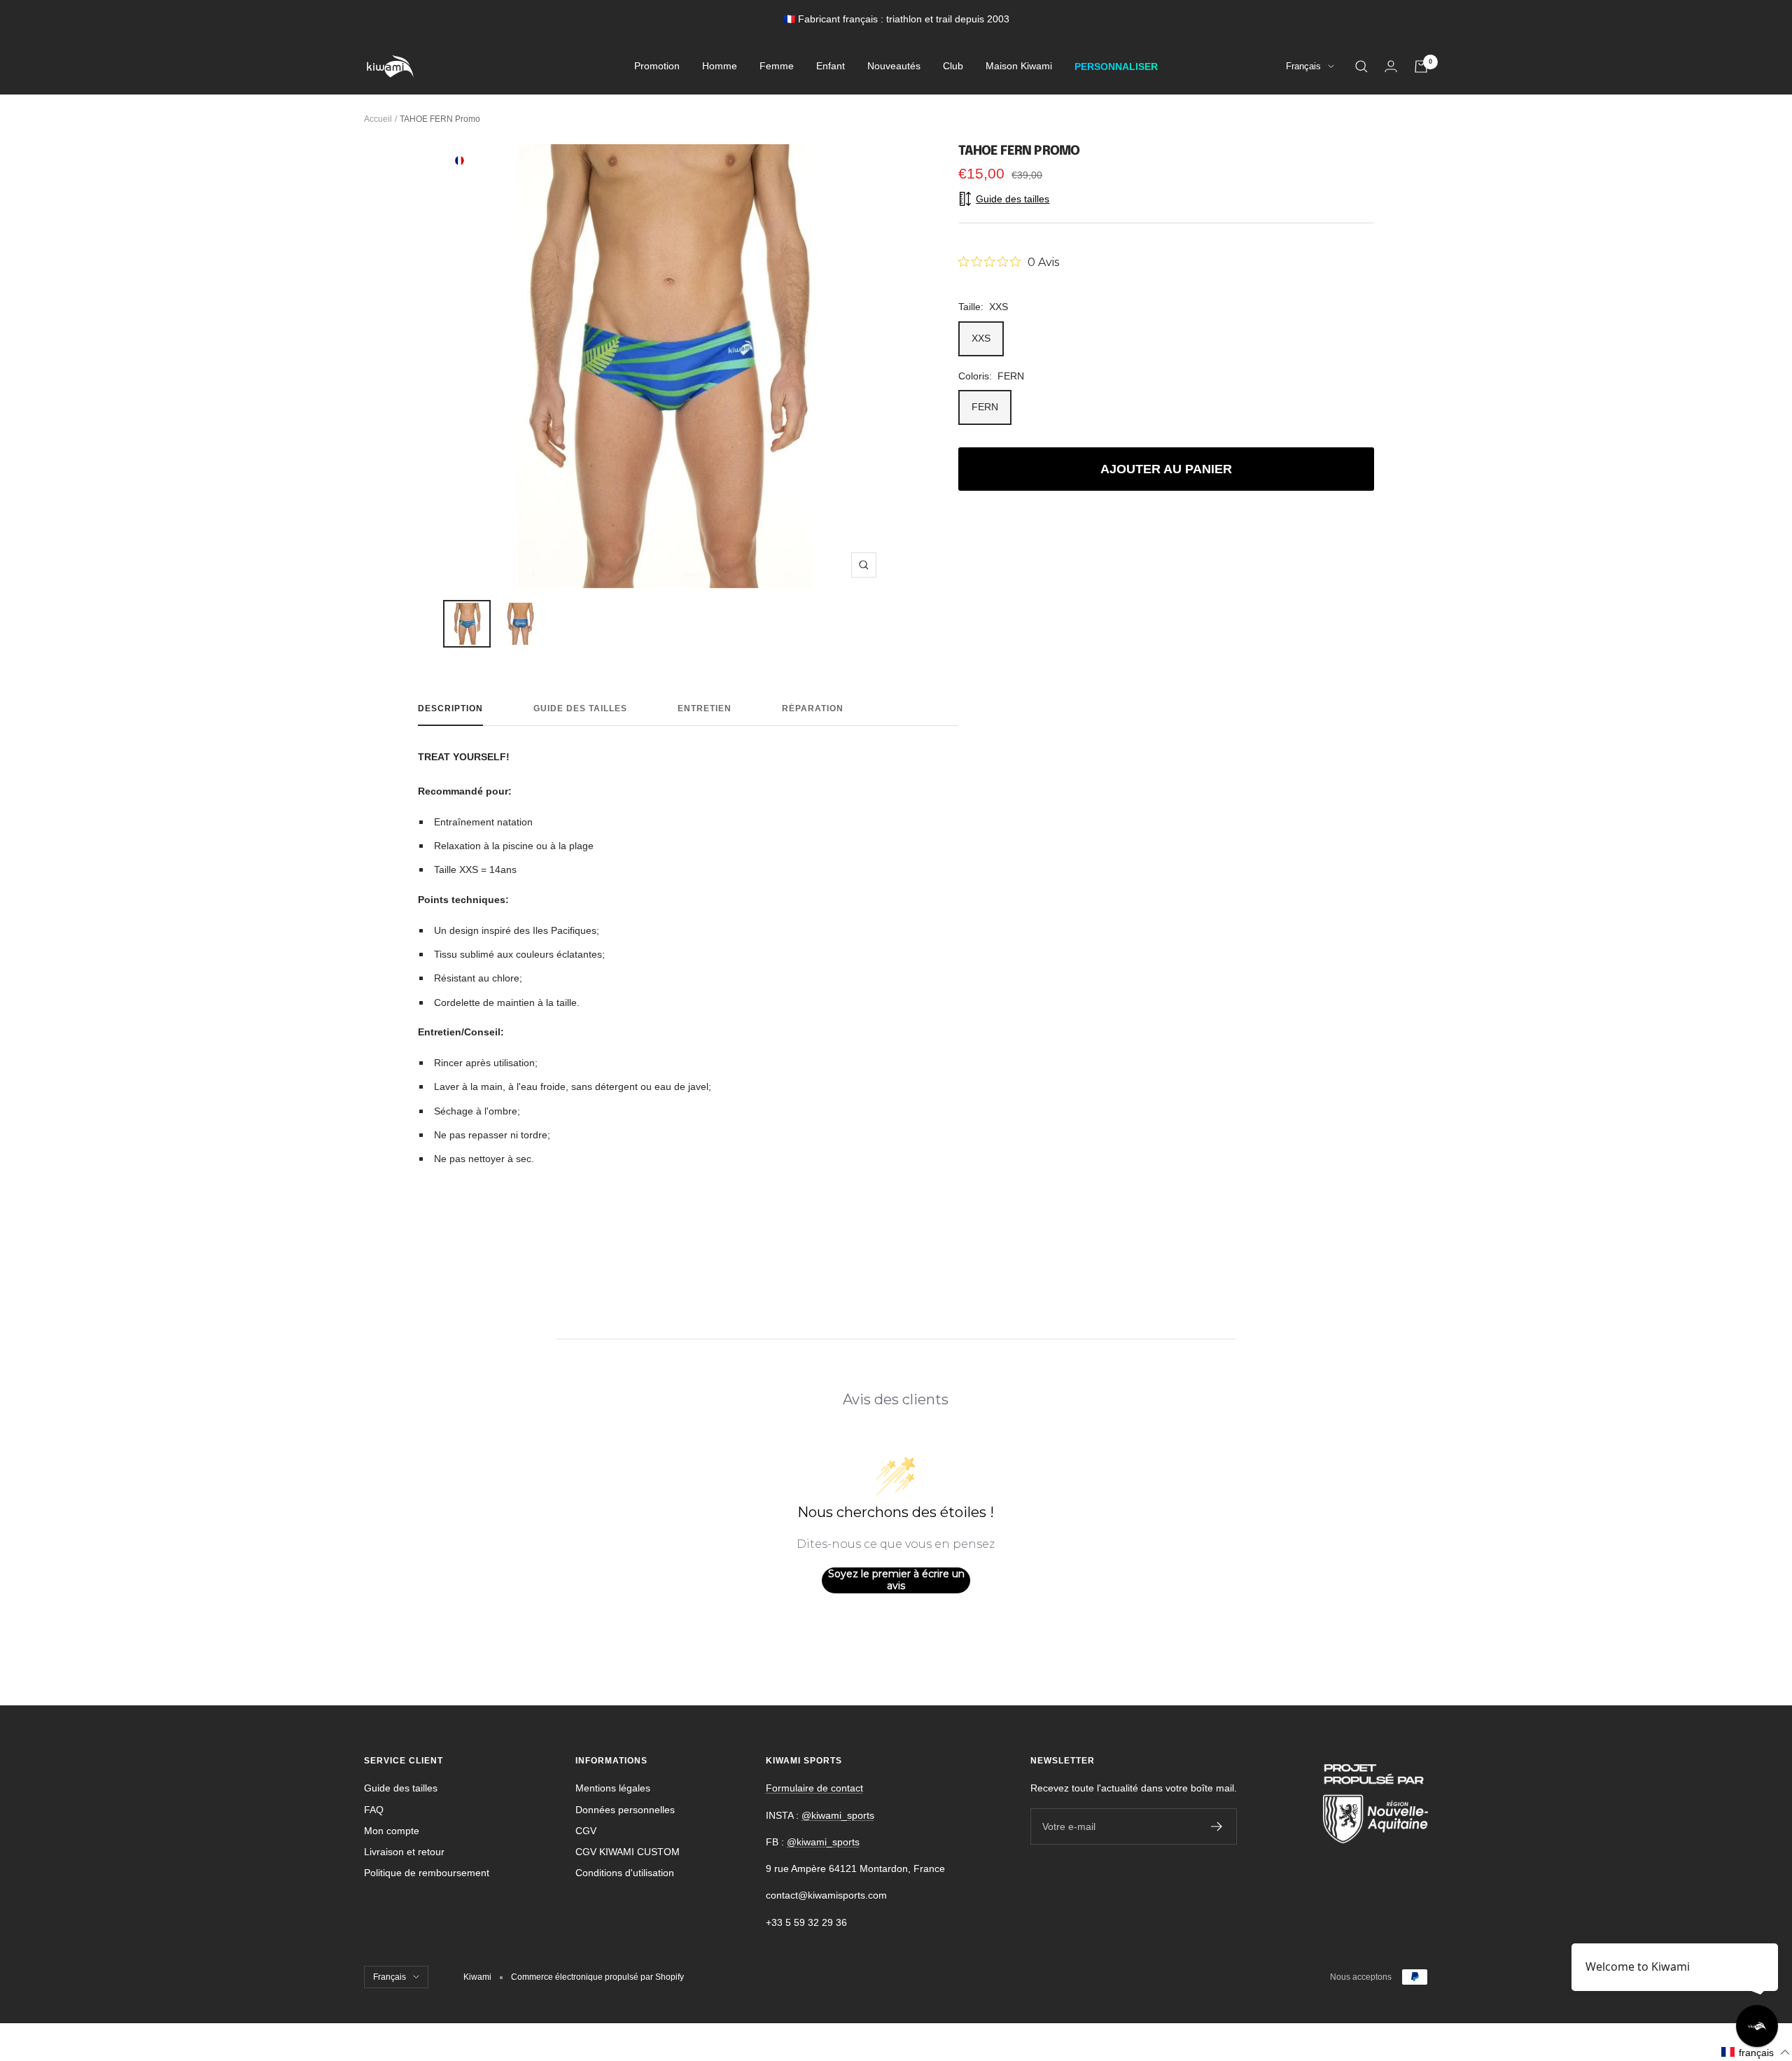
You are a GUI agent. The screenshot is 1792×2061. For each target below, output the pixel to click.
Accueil (378, 119)
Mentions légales (613, 1788)
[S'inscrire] (1217, 1826)
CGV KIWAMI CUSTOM (628, 1852)
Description (450, 708)
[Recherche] (1361, 67)
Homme (720, 67)
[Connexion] (1391, 66)
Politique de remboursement (427, 1873)
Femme (777, 67)
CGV (586, 1831)
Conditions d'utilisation (625, 1873)
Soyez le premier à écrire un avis (896, 1580)
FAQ (374, 1810)
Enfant (831, 67)
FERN (985, 407)
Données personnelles (625, 1810)
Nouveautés (894, 67)
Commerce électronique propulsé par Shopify (597, 1977)
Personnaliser (1116, 67)
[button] (1756, 2052)
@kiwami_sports (838, 1815)
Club (953, 67)
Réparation (813, 708)
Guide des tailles (580, 708)
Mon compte (392, 1831)
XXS (981, 338)
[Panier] (1421, 67)
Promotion (657, 67)
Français (1303, 67)
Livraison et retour (404, 1852)
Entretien (705, 708)
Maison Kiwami (1019, 67)
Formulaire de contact (814, 1788)
